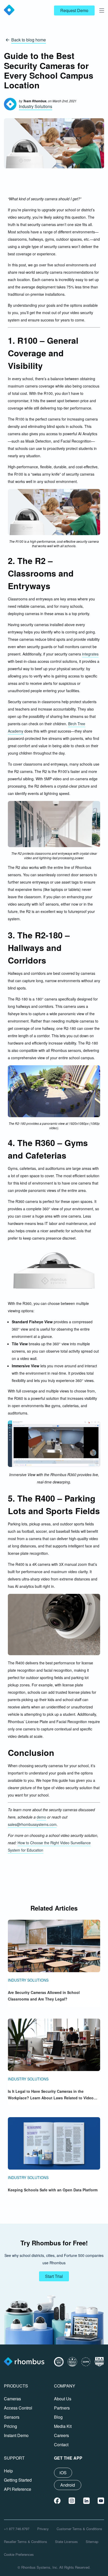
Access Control (18, 2408)
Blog (58, 2417)
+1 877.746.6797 (17, 2529)
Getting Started (18, 2480)
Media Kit (63, 2426)
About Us (63, 2399)
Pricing (10, 2426)
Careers (61, 2435)
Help (8, 2471)
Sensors (12, 2417)
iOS (63, 2473)
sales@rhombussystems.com (32, 1824)
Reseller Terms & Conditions (26, 2542)
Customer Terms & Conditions (79, 2529)
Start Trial (54, 2276)
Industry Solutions (36, 106)
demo (41, 1817)
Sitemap (92, 2542)
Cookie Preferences (19, 2554)
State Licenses (66, 2542)
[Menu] (102, 10)
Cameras (12, 2399)
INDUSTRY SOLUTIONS (28, 1980)
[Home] (24, 2362)
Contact (61, 2445)
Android (68, 2485)
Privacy (43, 2529)
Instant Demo (16, 2435)
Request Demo (74, 10)
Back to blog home (29, 40)
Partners (62, 2408)
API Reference (18, 2489)
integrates (90, 654)
